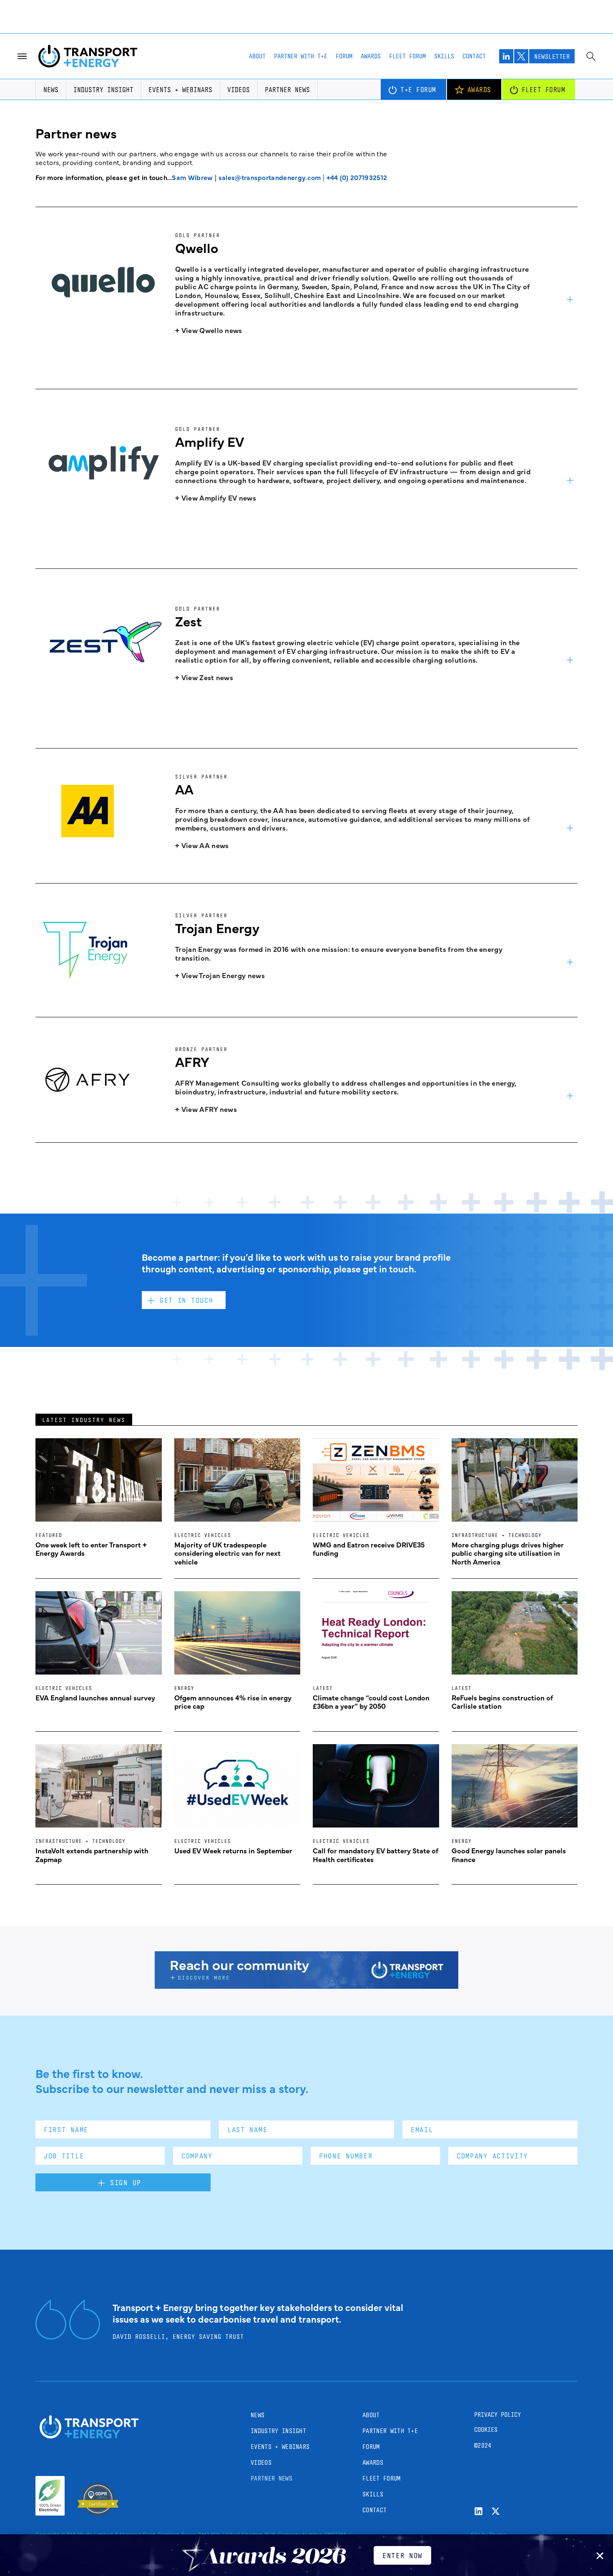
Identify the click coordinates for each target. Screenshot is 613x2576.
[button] (600, 2556)
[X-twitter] (496, 2511)
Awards (371, 56)
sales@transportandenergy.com (270, 177)
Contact (474, 56)
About (257, 56)
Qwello (197, 247)
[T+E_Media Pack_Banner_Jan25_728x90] (306, 1986)
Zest (188, 621)
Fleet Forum (407, 56)
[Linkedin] (479, 2511)
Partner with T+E (301, 56)
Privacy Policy (497, 2415)
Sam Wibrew (192, 177)
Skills (444, 56)
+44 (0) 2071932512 (357, 177)
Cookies (486, 2430)
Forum (344, 56)
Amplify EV (210, 441)
